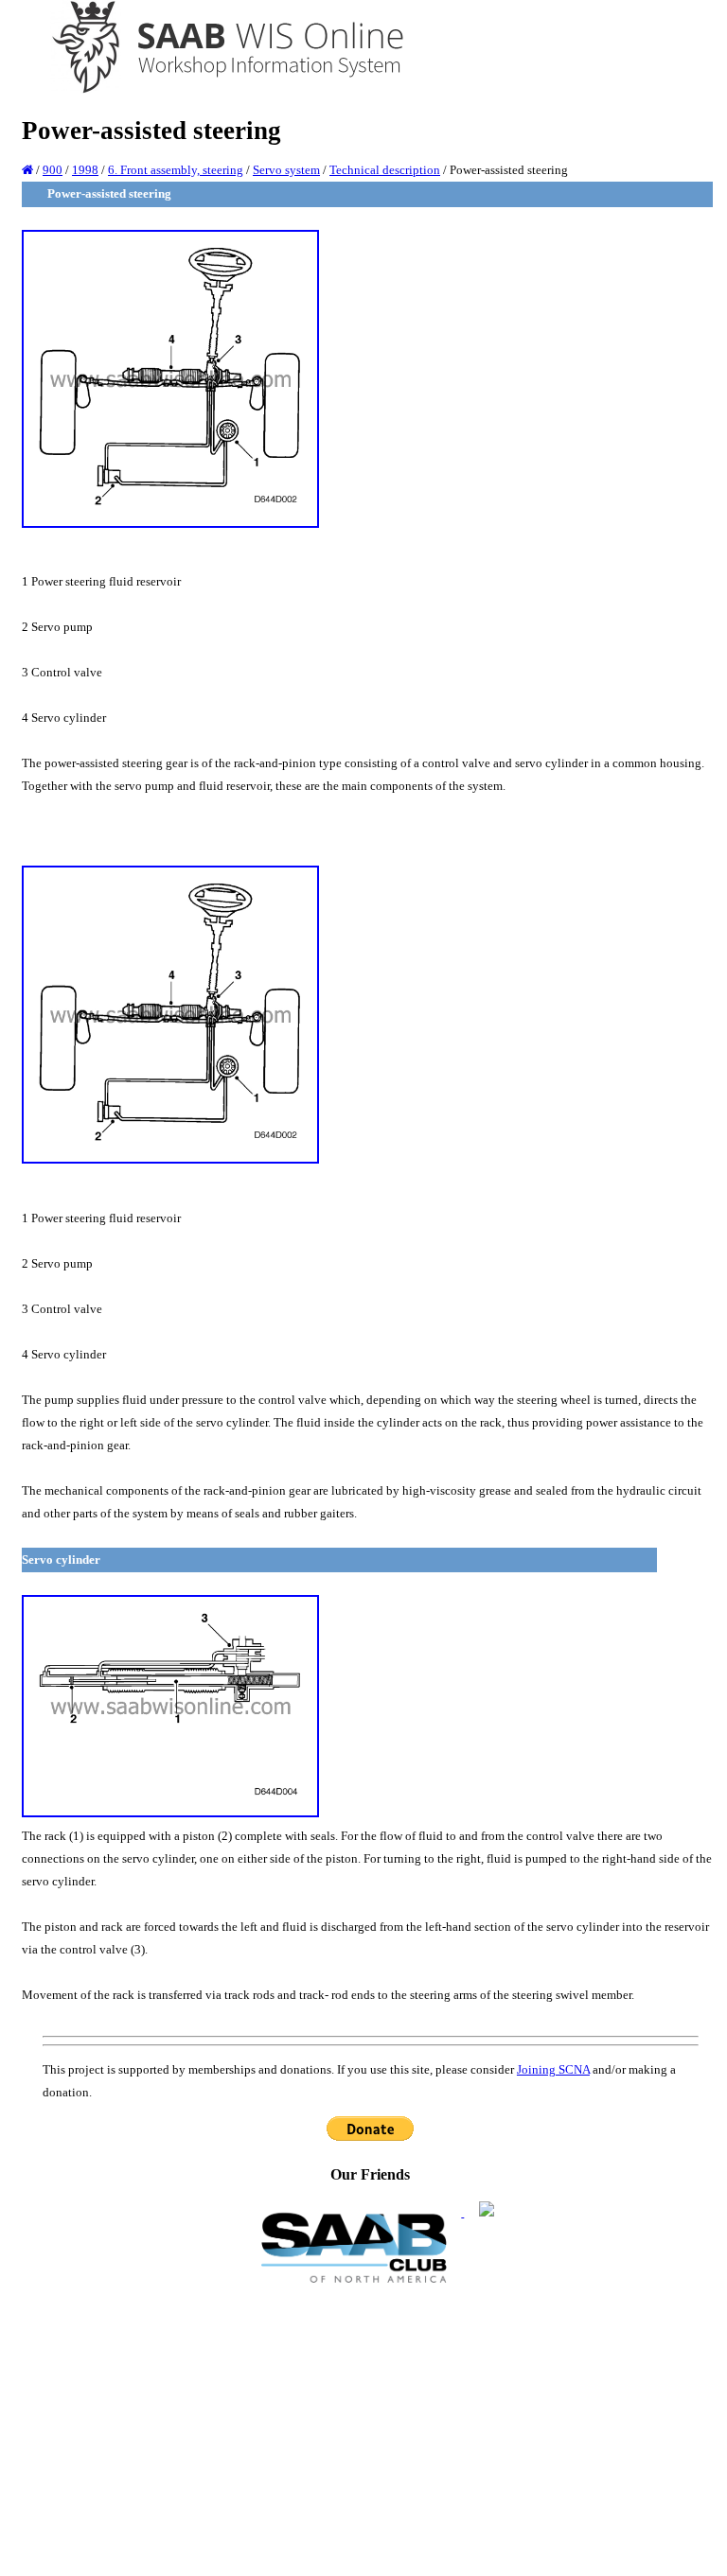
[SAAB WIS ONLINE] (214, 90)
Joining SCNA (553, 2069)
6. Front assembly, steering (176, 170)
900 (53, 170)
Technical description (385, 170)
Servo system (286, 170)
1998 (85, 170)
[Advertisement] (371, 2428)
